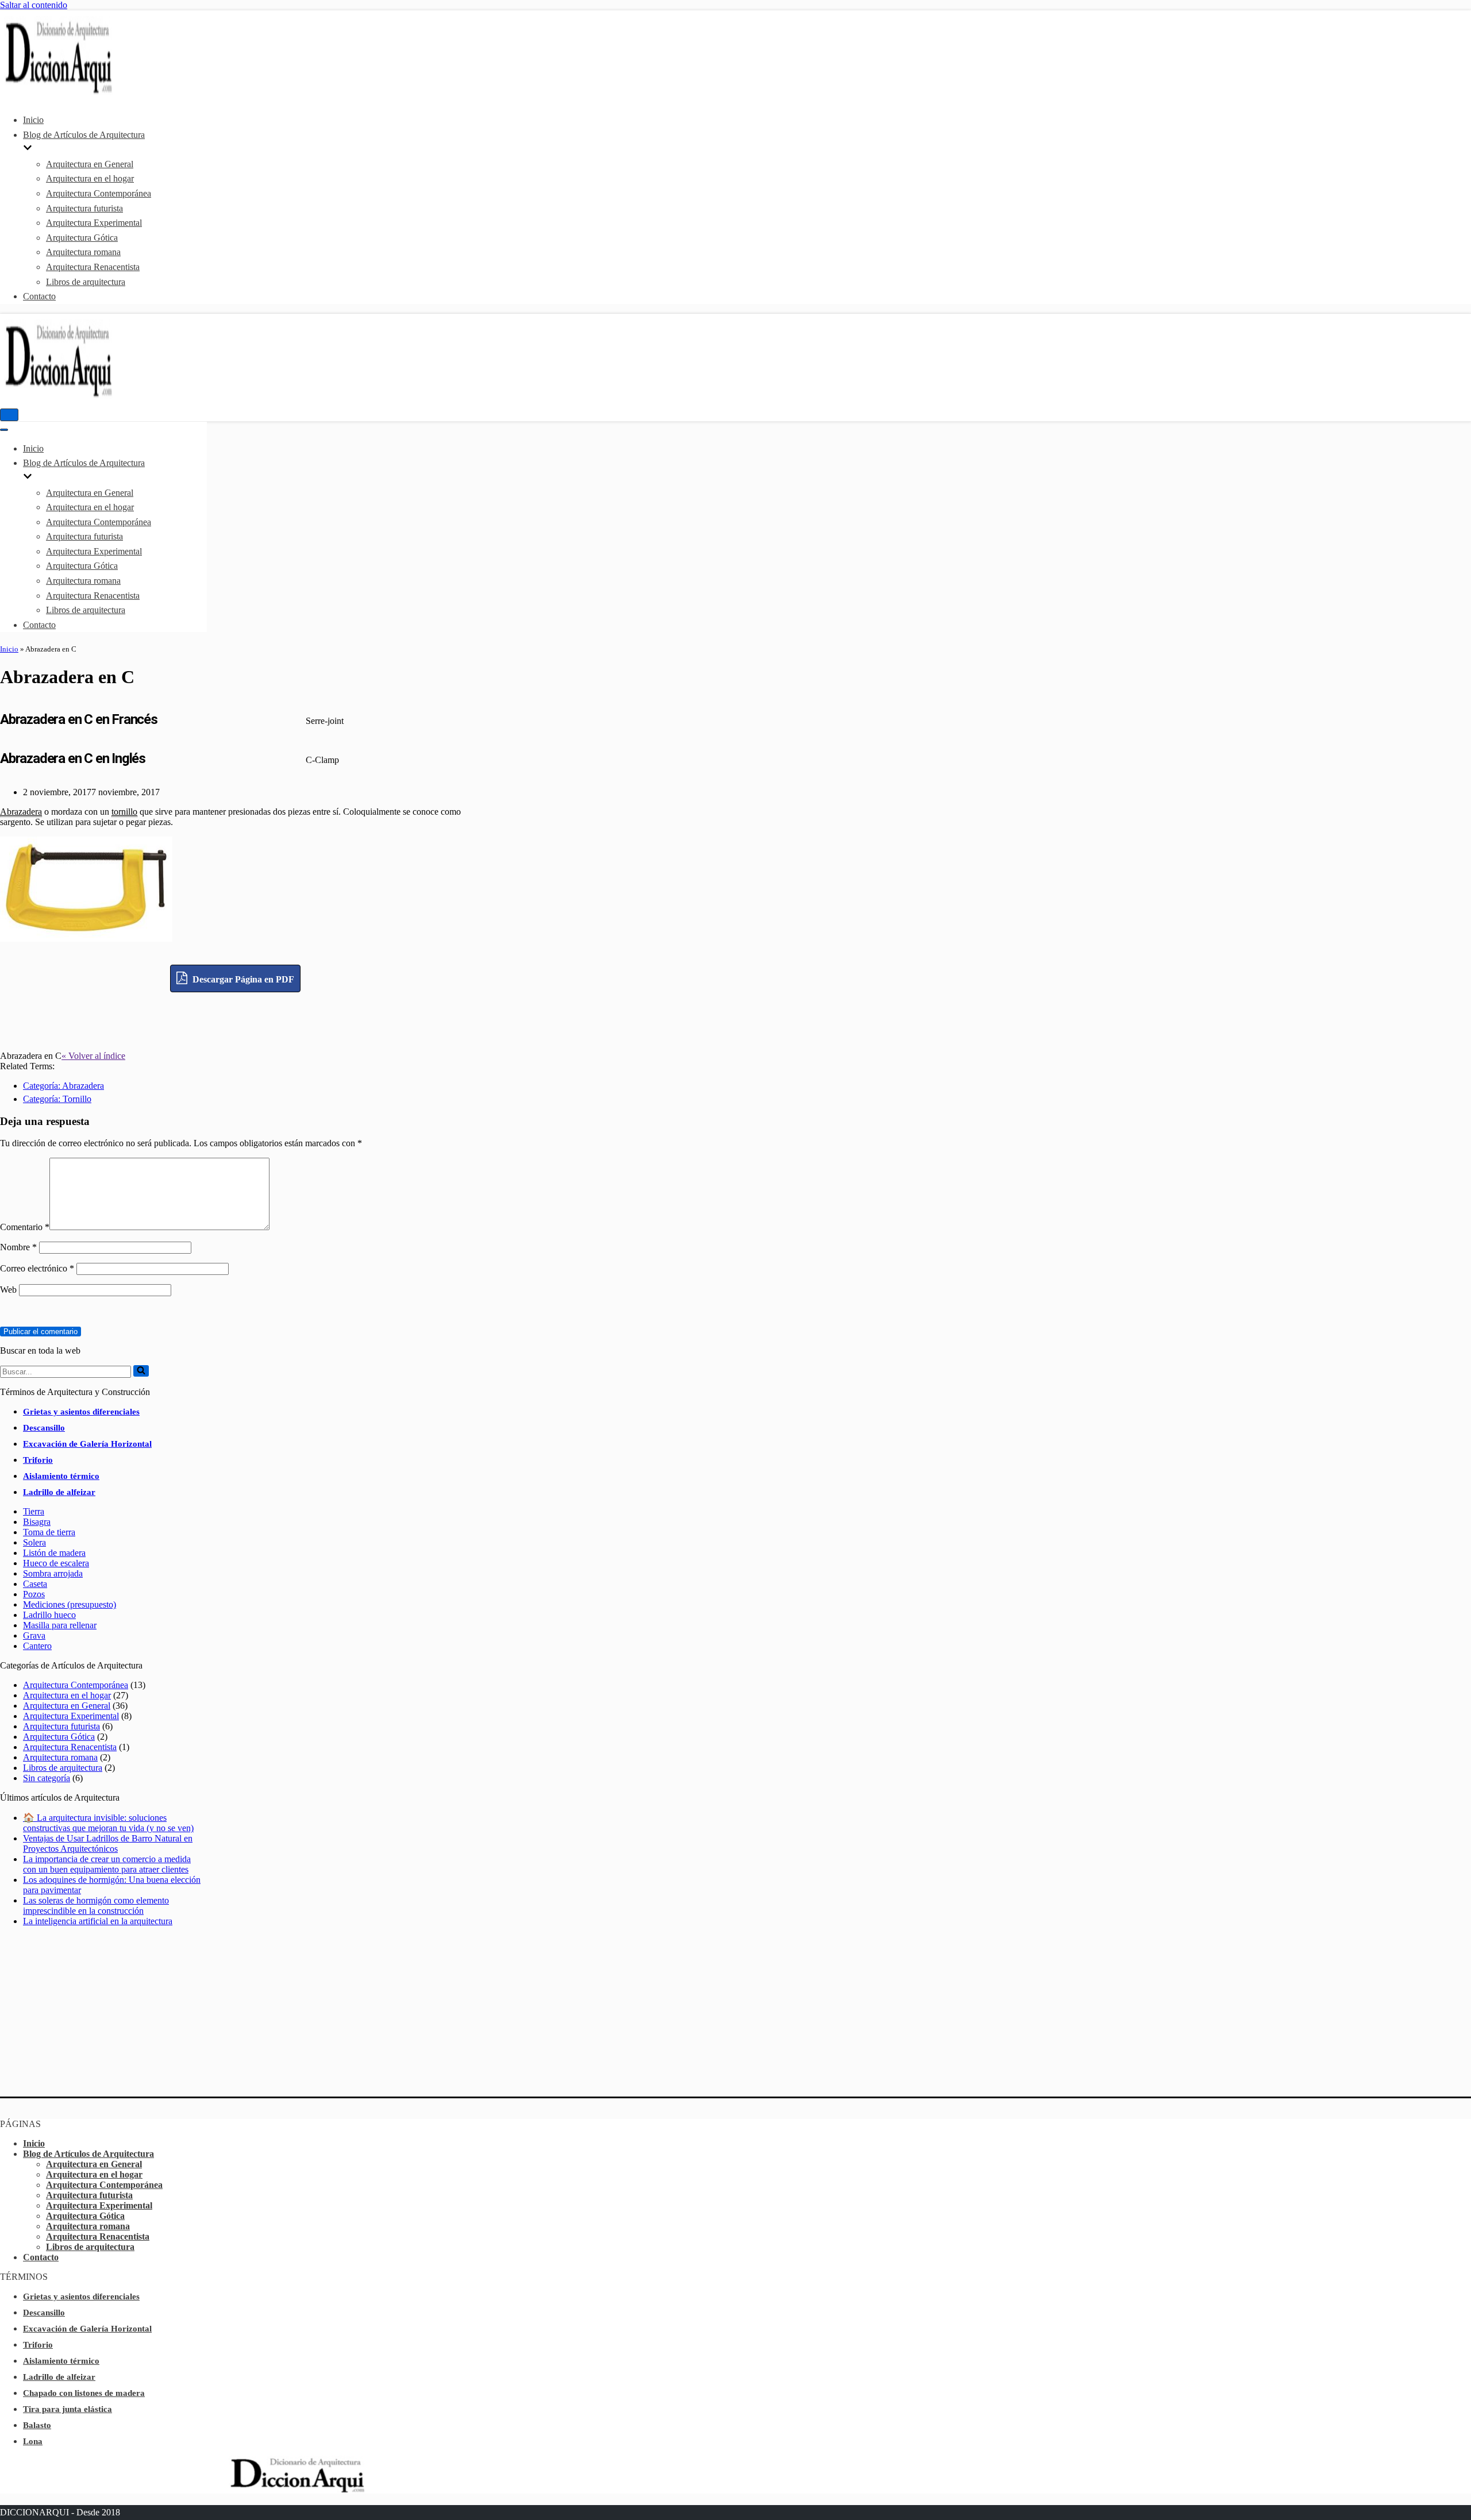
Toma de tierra (49, 1532)
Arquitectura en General (90, 164)
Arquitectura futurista (84, 208)
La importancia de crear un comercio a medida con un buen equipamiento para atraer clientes (107, 1864)
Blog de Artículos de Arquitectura (88, 2154)
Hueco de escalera (56, 1563)
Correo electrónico (37, 1268)
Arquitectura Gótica (82, 238)
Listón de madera (54, 1553)
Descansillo (44, 1428)
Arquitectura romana (83, 252)
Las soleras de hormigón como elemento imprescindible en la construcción (96, 1906)
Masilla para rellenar (60, 1625)
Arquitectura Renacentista (93, 267)
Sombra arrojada (53, 1573)
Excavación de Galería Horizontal (87, 1444)
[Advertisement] (236, 1018)
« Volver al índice (93, 1056)
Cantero (37, 1646)
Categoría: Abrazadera (63, 1086)
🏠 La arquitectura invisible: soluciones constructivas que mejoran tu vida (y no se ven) (108, 1823)
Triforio (38, 1460)
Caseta (35, 1584)
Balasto (37, 2425)
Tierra (34, 1511)
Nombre (18, 1247)
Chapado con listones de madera (84, 2393)
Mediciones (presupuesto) (70, 1604)
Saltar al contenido (34, 5)
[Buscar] (141, 1371)
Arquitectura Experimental (94, 223)
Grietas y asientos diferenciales (81, 1412)
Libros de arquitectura (86, 282)
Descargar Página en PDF (242, 979)
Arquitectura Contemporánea (99, 193)
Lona (33, 2441)
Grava (34, 1635)
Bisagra (37, 1522)
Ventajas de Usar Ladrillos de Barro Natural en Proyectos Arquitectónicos (108, 1843)
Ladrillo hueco (49, 1615)
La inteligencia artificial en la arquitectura (98, 1921)
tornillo (124, 812)
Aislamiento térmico (61, 1476)
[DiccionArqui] (89, 92)
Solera (34, 1542)
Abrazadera (21, 812)
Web (8, 1290)
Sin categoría (47, 1778)
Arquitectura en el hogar (90, 178)
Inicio (33, 120)
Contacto (39, 296)
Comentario (25, 1227)
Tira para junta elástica (68, 2409)
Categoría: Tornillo (57, 1099)
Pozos (34, 1594)
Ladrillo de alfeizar (59, 1492)
